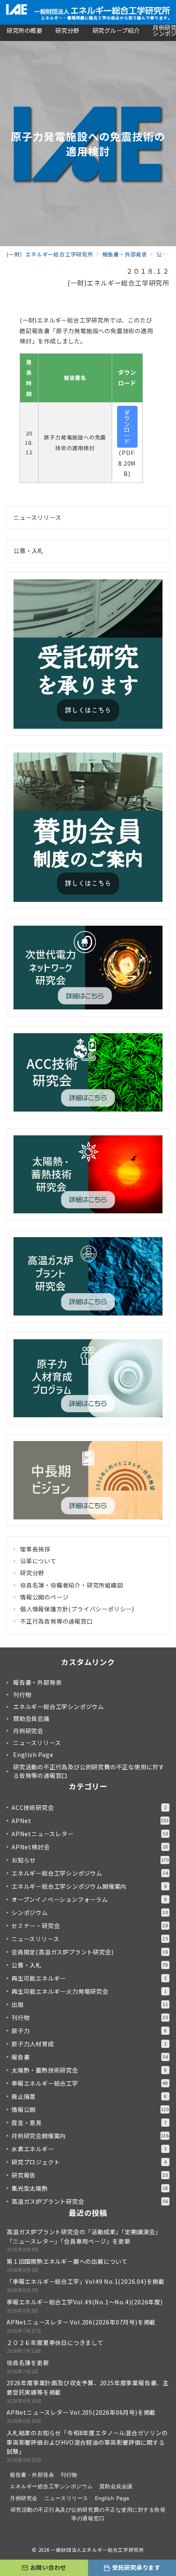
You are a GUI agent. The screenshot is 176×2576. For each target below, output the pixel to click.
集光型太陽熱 (90, 2188)
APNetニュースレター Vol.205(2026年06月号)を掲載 (81, 2412)
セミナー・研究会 (90, 1926)
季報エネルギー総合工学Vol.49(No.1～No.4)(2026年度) (85, 2302)
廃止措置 (89, 2096)
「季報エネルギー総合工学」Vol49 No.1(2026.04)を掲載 (86, 2281)
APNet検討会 (90, 1847)
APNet (90, 1821)
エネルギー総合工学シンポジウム (90, 1873)
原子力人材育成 (89, 2044)
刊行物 (90, 2018)
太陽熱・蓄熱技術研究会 (89, 2070)
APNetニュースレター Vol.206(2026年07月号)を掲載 (81, 2322)
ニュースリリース (37, 517)
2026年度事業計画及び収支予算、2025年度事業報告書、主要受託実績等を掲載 (88, 2387)
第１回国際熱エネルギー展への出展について (67, 2261)
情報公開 (90, 2109)
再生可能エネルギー (89, 1978)
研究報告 (90, 2175)
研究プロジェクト (89, 2162)
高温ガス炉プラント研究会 (90, 2201)
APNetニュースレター (90, 1834)
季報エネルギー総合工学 (90, 2083)
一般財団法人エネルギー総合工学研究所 (97, 2550)
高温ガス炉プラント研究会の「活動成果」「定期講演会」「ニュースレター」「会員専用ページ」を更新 (84, 2236)
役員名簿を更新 (28, 2363)
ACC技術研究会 (89, 1807)
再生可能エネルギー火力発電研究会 (89, 1991)
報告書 (90, 2057)
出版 (90, 2004)
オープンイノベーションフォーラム (89, 1899)
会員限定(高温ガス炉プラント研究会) (90, 1952)
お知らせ (90, 1860)
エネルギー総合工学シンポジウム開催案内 (89, 1886)
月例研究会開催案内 (90, 2136)
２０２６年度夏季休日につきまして (55, 2343)
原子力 (89, 2031)
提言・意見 (89, 2123)
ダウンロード (127, 427)
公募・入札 (29, 551)
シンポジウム (90, 1913)
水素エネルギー (89, 2149)
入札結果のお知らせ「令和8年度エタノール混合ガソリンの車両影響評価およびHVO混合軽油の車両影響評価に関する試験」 (87, 2442)
